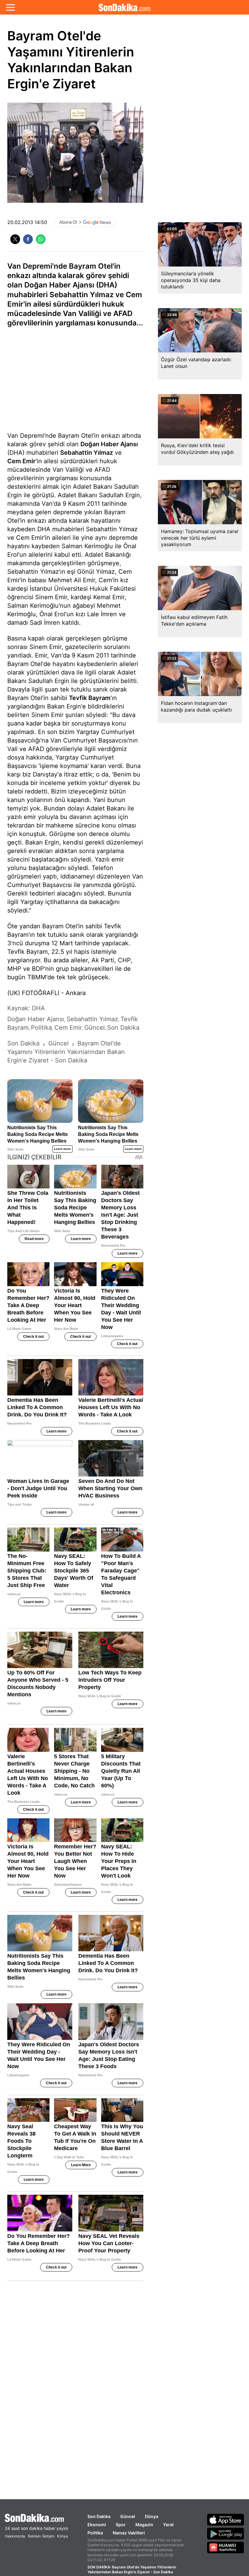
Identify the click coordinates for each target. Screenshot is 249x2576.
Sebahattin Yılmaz (87, 453)
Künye (63, 2536)
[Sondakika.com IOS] (226, 2520)
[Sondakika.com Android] (226, 2534)
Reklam (34, 2536)
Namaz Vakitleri (129, 2533)
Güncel (128, 2516)
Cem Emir (21, 461)
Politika (95, 2533)
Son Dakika (99, 2516)
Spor (121, 2525)
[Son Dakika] (124, 7)
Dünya (152, 2516)
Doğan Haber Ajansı (109, 444)
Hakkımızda (15, 2536)
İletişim (48, 2536)
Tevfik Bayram (90, 698)
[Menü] (10, 7)
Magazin (144, 2525)
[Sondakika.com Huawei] (226, 2547)
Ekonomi (97, 2525)
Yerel (168, 2525)
